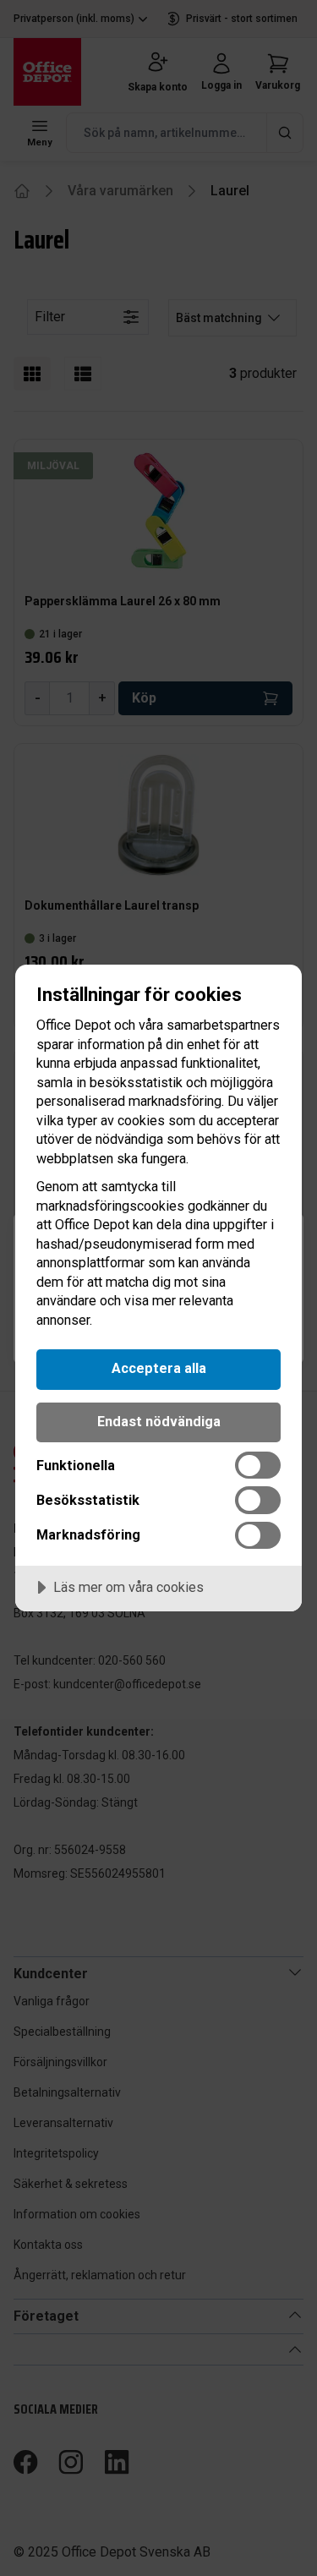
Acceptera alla (159, 1368)
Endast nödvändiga (159, 1422)
